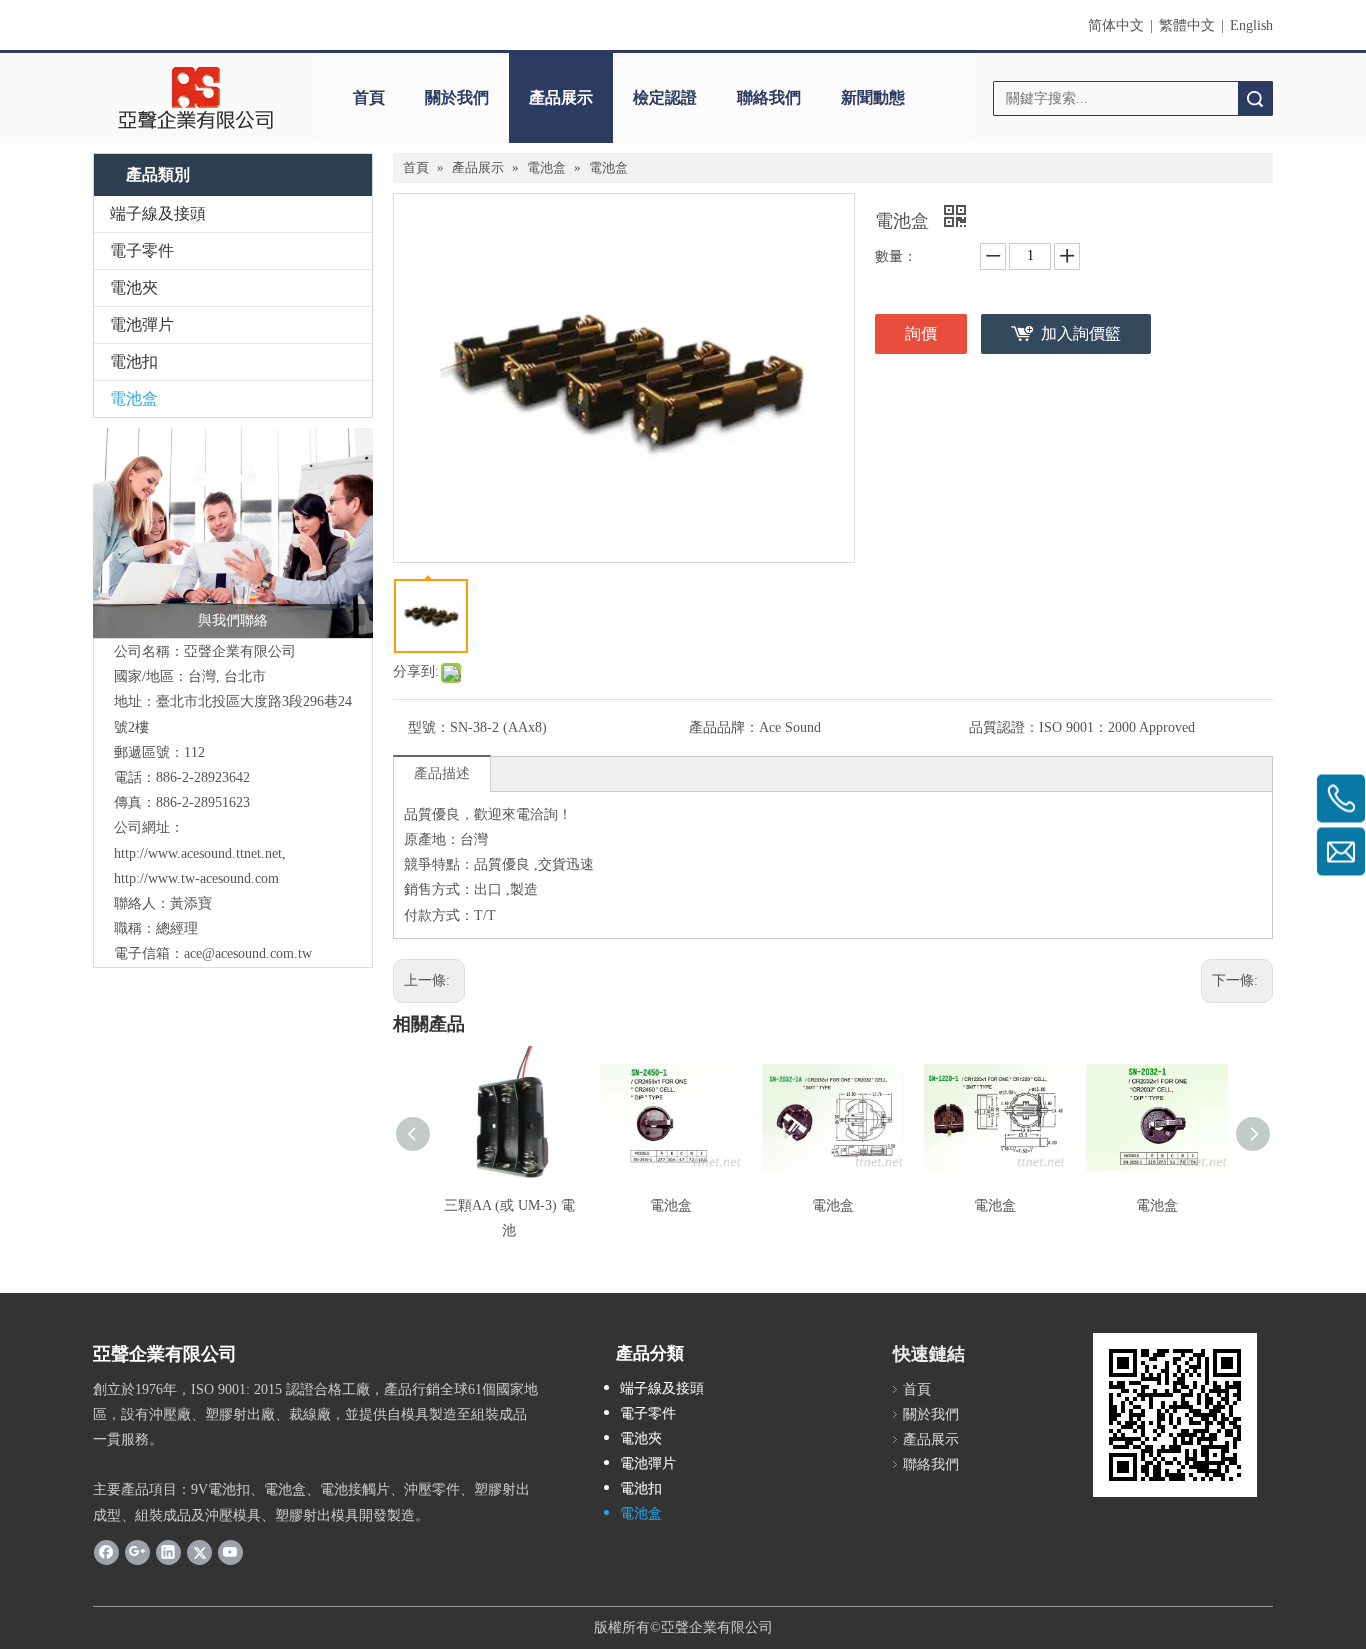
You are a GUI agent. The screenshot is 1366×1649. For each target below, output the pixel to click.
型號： (429, 727)
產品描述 (442, 773)
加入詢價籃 (1081, 333)
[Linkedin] (168, 1552)
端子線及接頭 (158, 213)
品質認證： (1004, 727)
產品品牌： (724, 727)
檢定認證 (665, 97)
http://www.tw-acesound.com (196, 878)
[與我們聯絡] (233, 533)
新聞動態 (873, 97)
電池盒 (134, 398)
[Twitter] (199, 1552)
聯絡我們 (769, 97)
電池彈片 (142, 324)
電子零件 (142, 250)
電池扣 (134, 361)
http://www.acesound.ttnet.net (198, 853)
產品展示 (561, 97)
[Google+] (137, 1552)
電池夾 (134, 287)
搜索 (1255, 98)
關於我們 (457, 97)
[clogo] (195, 98)
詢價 (921, 333)
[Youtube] (230, 1552)
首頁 (369, 97)
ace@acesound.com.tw (248, 953)
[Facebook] (106, 1552)
